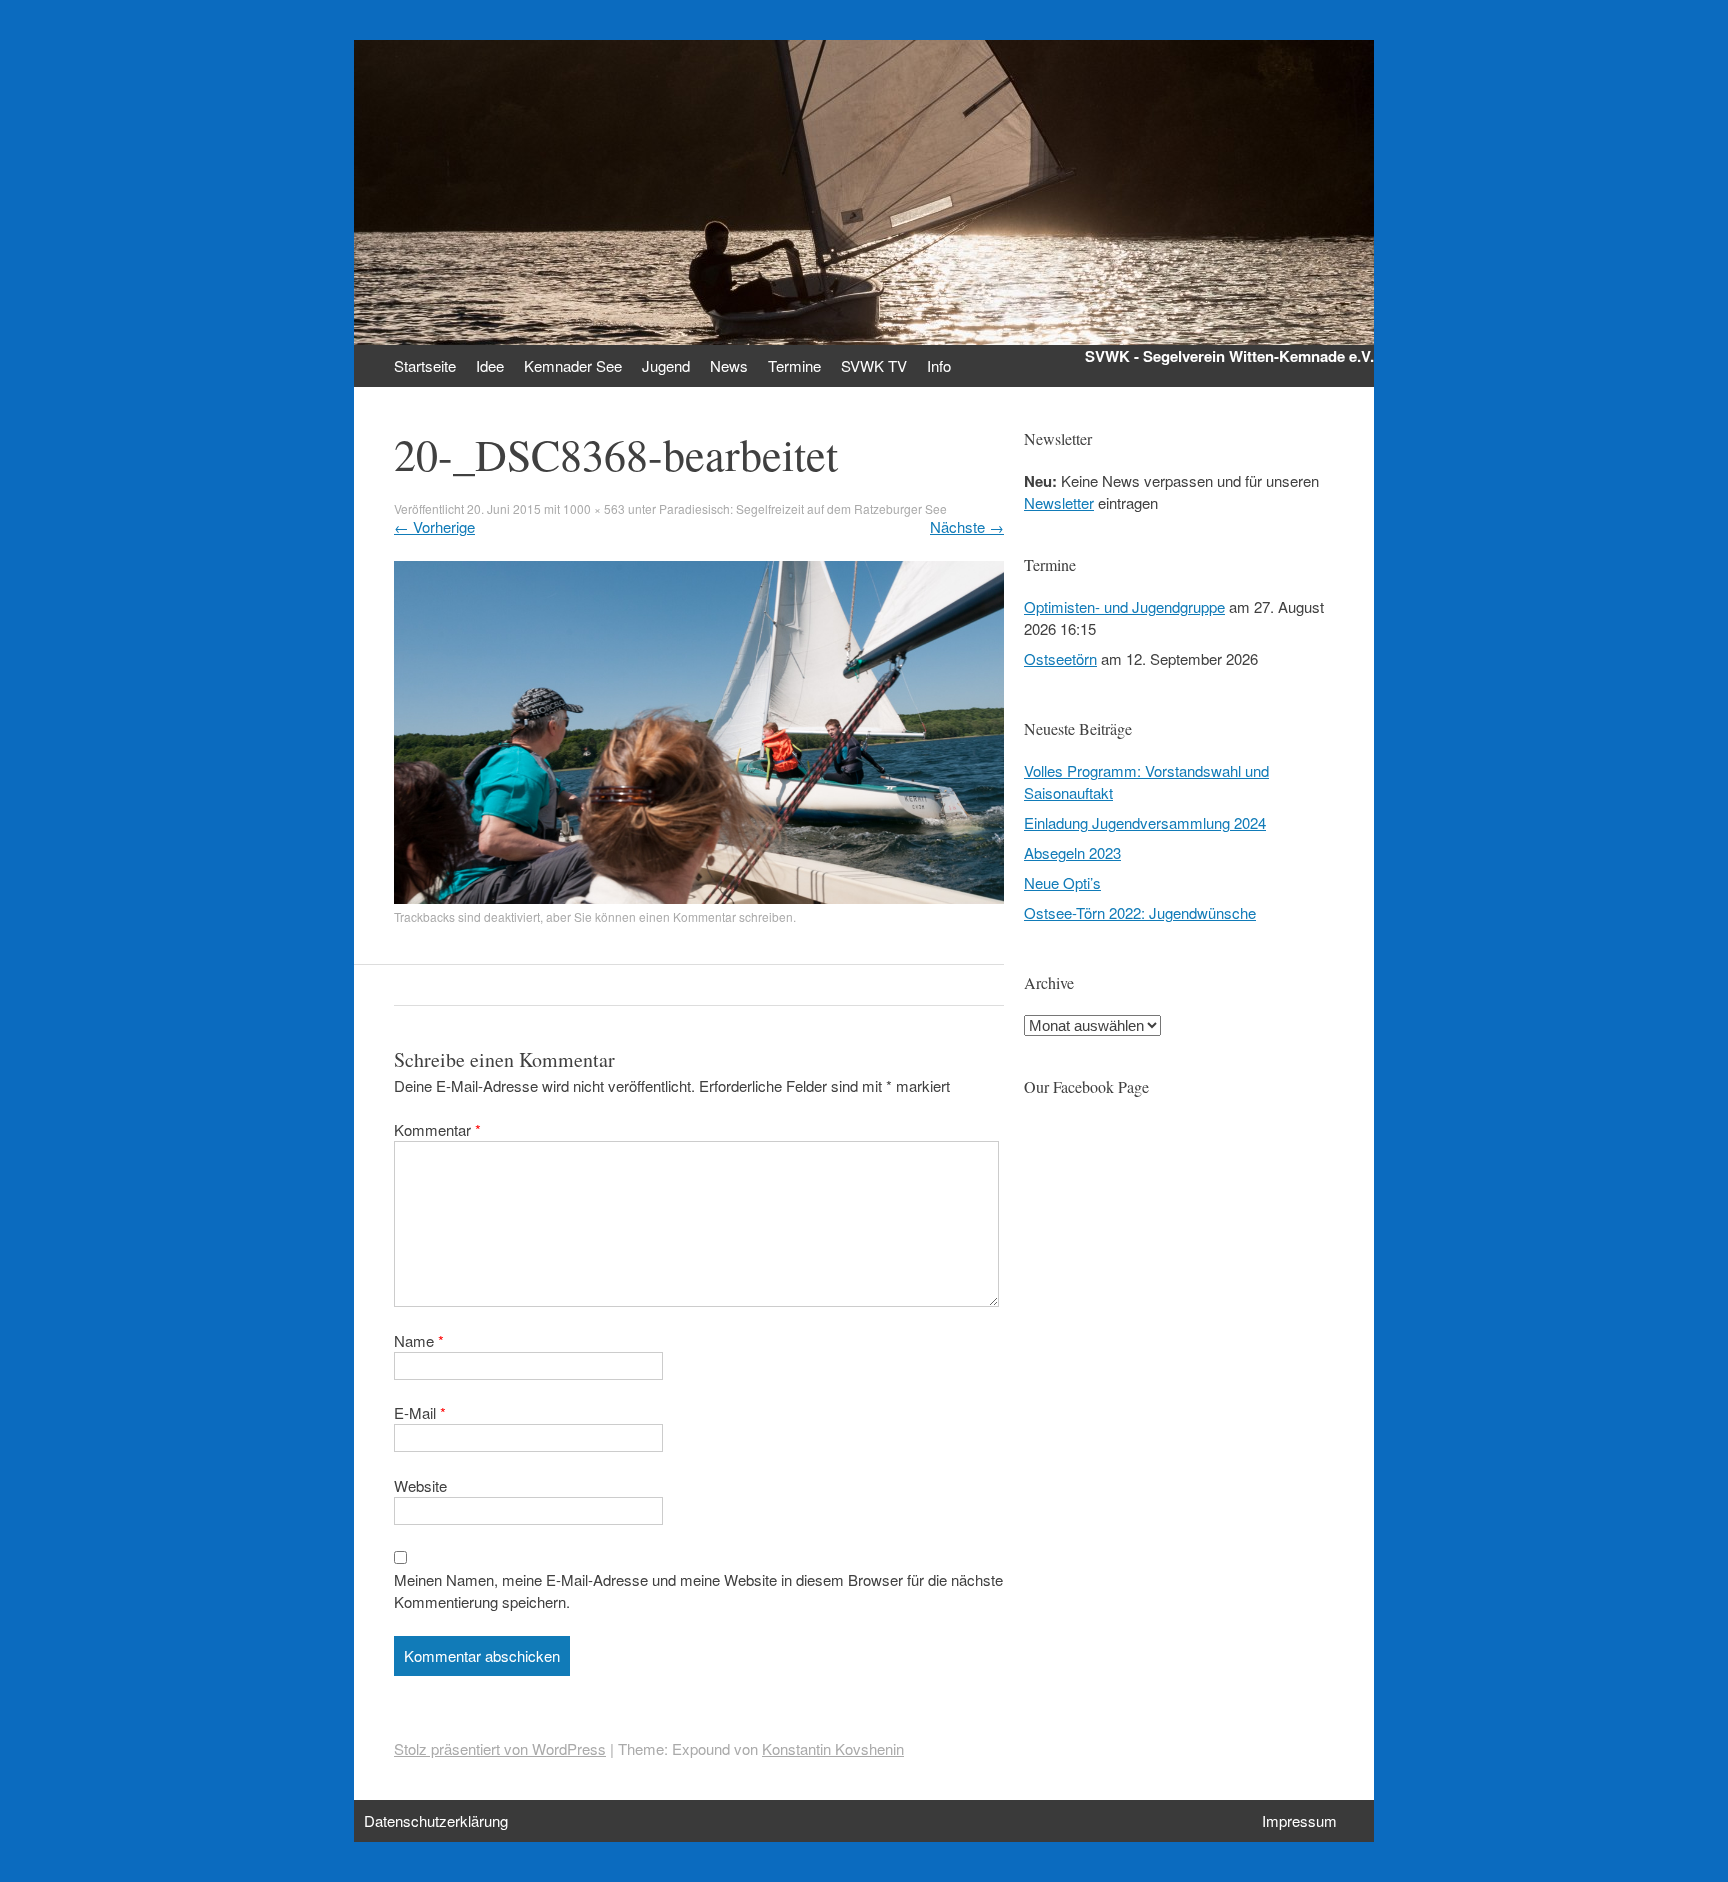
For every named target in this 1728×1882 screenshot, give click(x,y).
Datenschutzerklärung (436, 1820)
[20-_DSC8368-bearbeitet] (699, 897)
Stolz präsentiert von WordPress (500, 1748)
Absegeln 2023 (1072, 852)
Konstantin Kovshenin (833, 1748)
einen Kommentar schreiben (716, 916)
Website (420, 1485)
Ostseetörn (1060, 658)
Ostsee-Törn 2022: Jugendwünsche (1140, 912)
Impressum (1299, 1820)
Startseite (425, 365)
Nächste (967, 526)
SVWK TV (874, 365)
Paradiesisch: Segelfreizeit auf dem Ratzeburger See (803, 508)
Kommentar (437, 1129)
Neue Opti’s (1062, 882)
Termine (794, 365)
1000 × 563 (594, 508)
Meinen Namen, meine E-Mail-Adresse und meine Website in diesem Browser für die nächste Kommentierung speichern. (698, 1590)
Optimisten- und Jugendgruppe (1124, 606)
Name (419, 1340)
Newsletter (1059, 502)
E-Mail (420, 1412)
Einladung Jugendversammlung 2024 (1145, 822)
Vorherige (434, 526)
